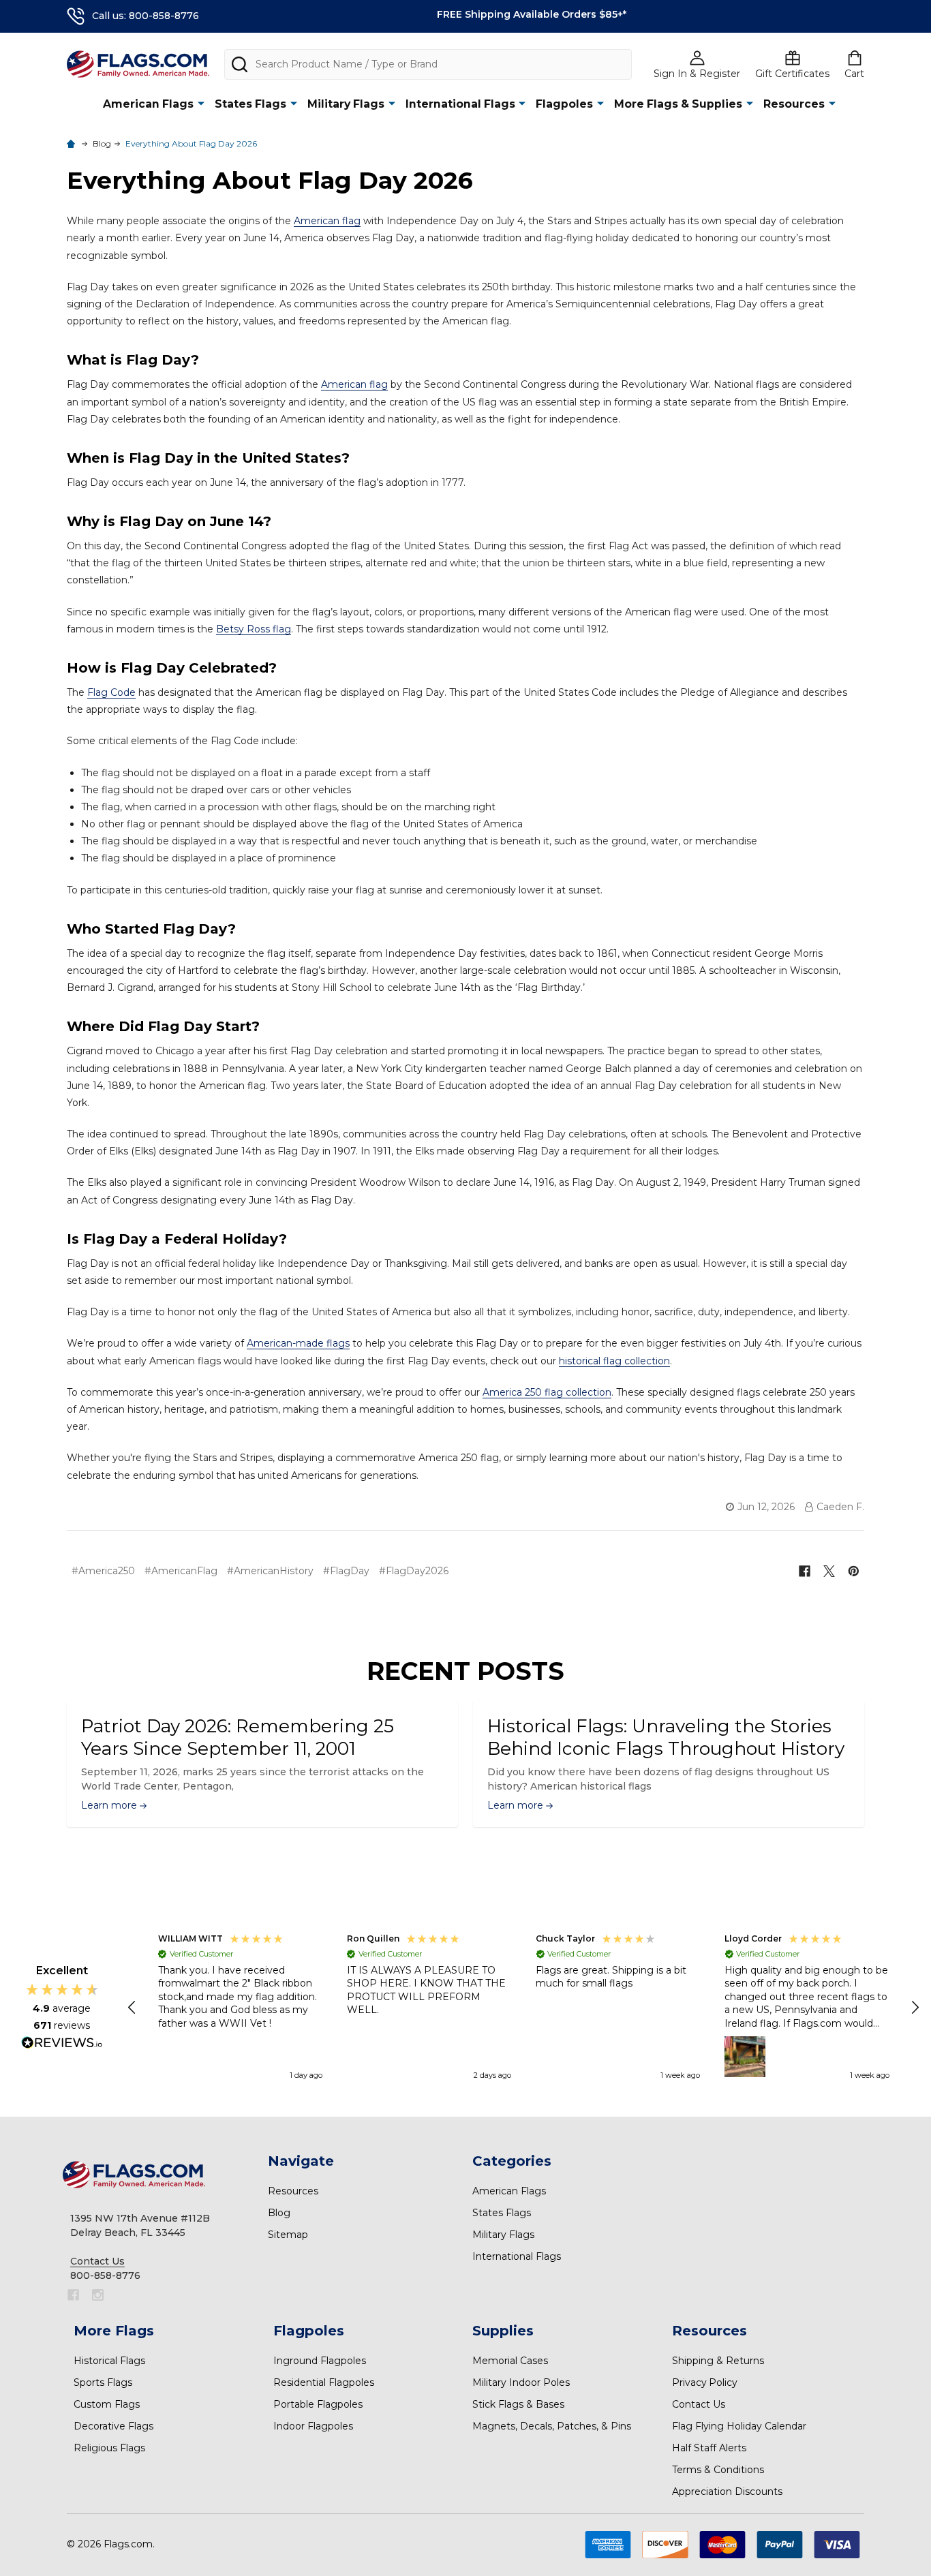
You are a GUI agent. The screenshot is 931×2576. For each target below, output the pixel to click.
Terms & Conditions (718, 2470)
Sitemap (288, 2235)
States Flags (250, 104)
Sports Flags (103, 2382)
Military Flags (346, 104)
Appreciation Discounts (727, 2491)
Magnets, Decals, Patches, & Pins (552, 2426)
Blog (279, 2213)
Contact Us (699, 2404)
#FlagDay (346, 1571)
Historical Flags (109, 2361)
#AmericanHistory (270, 1571)
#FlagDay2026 (414, 1571)
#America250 (103, 1571)
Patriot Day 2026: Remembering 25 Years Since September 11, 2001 (238, 1737)
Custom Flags (107, 2404)
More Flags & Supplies (678, 104)
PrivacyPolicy (705, 2382)
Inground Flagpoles (320, 2361)
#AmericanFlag (181, 1571)
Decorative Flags (113, 2426)
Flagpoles (564, 104)
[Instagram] (98, 2295)
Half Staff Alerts (709, 2448)
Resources (794, 104)
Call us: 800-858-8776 (146, 16)
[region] (524, 2008)
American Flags (148, 104)
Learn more (110, 1805)
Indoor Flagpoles (313, 2426)
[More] (201, 103)
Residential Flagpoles (324, 2382)
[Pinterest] (854, 1571)
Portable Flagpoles (318, 2404)
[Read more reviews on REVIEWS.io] (62, 2044)
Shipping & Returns (718, 2361)
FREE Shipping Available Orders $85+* (532, 14)
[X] (829, 1571)
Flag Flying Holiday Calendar (739, 2426)
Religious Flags (109, 2448)
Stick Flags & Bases (518, 2404)
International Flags (460, 104)
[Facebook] (805, 1571)
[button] (133, 2008)
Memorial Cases (510, 2361)
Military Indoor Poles (521, 2382)
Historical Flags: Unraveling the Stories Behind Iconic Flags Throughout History (666, 1737)
